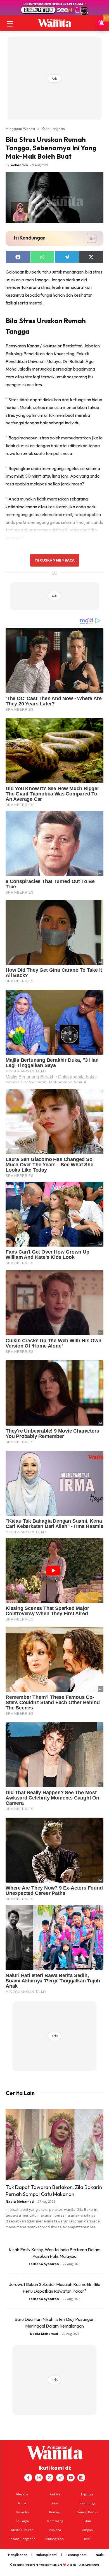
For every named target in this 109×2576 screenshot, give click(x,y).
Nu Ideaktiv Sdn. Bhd (50, 2565)
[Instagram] (39, 2478)
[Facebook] (28, 2478)
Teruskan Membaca (54, 560)
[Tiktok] (60, 2478)
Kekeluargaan (53, 129)
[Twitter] (49, 2478)
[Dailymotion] (81, 2478)
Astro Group (92, 2565)
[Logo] (54, 23)
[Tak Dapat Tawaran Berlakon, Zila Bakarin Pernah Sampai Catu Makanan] (54, 2145)
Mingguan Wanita (20, 129)
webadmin (19, 165)
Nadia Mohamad (20, 2201)
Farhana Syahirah (44, 2264)
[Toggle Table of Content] (89, 238)
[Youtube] (71, 2478)
